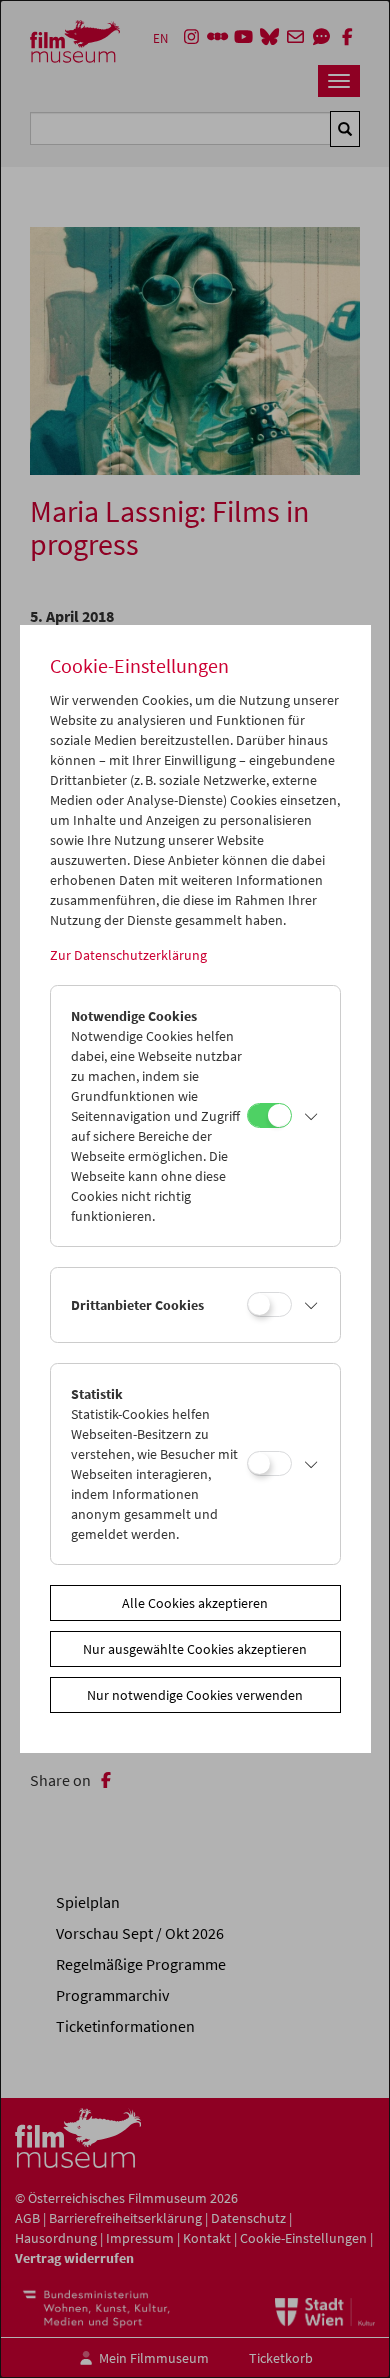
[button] (311, 1116)
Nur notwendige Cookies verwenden (195, 1695)
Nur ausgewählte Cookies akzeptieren (195, 1649)
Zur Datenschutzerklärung (128, 955)
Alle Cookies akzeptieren (195, 1603)
